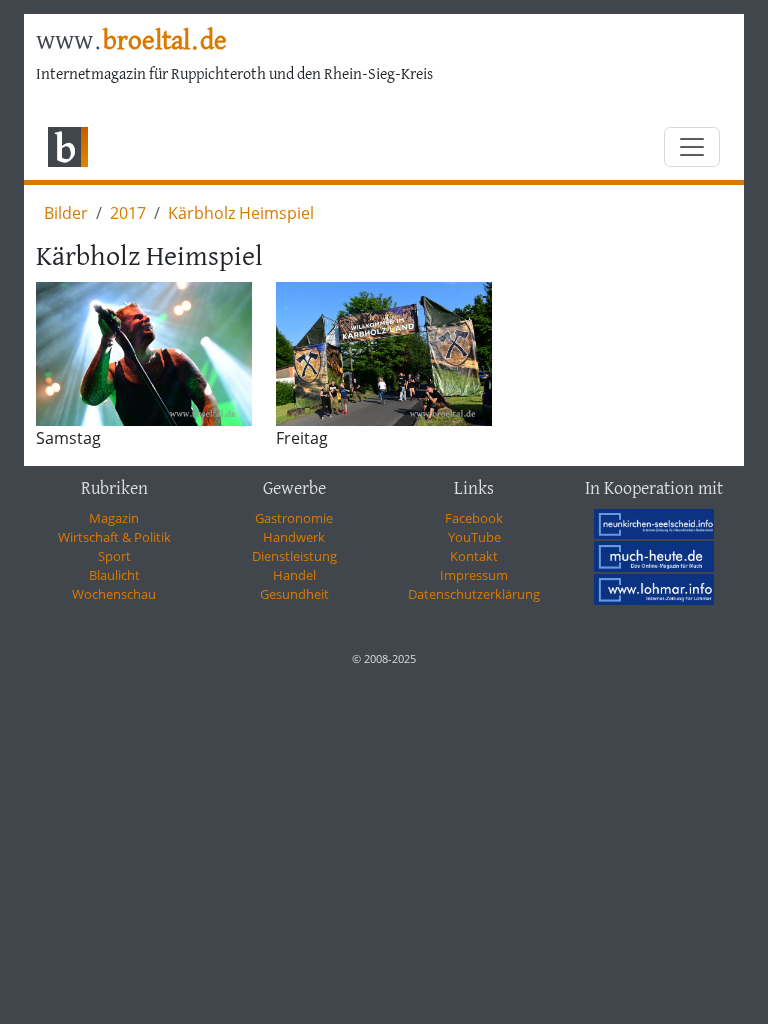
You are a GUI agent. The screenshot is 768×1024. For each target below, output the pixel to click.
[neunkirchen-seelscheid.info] (654, 523)
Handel (294, 575)
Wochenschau (114, 594)
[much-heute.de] (654, 556)
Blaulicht (114, 575)
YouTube (474, 537)
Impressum (474, 575)
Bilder (66, 213)
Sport (114, 556)
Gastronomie (294, 518)
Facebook (474, 518)
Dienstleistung (294, 556)
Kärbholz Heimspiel (241, 213)
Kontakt (474, 556)
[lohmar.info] (654, 589)
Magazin (114, 518)
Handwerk (294, 537)
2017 (128, 213)
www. (131, 42)
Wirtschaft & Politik (114, 537)
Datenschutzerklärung (474, 594)
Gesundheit (294, 594)
